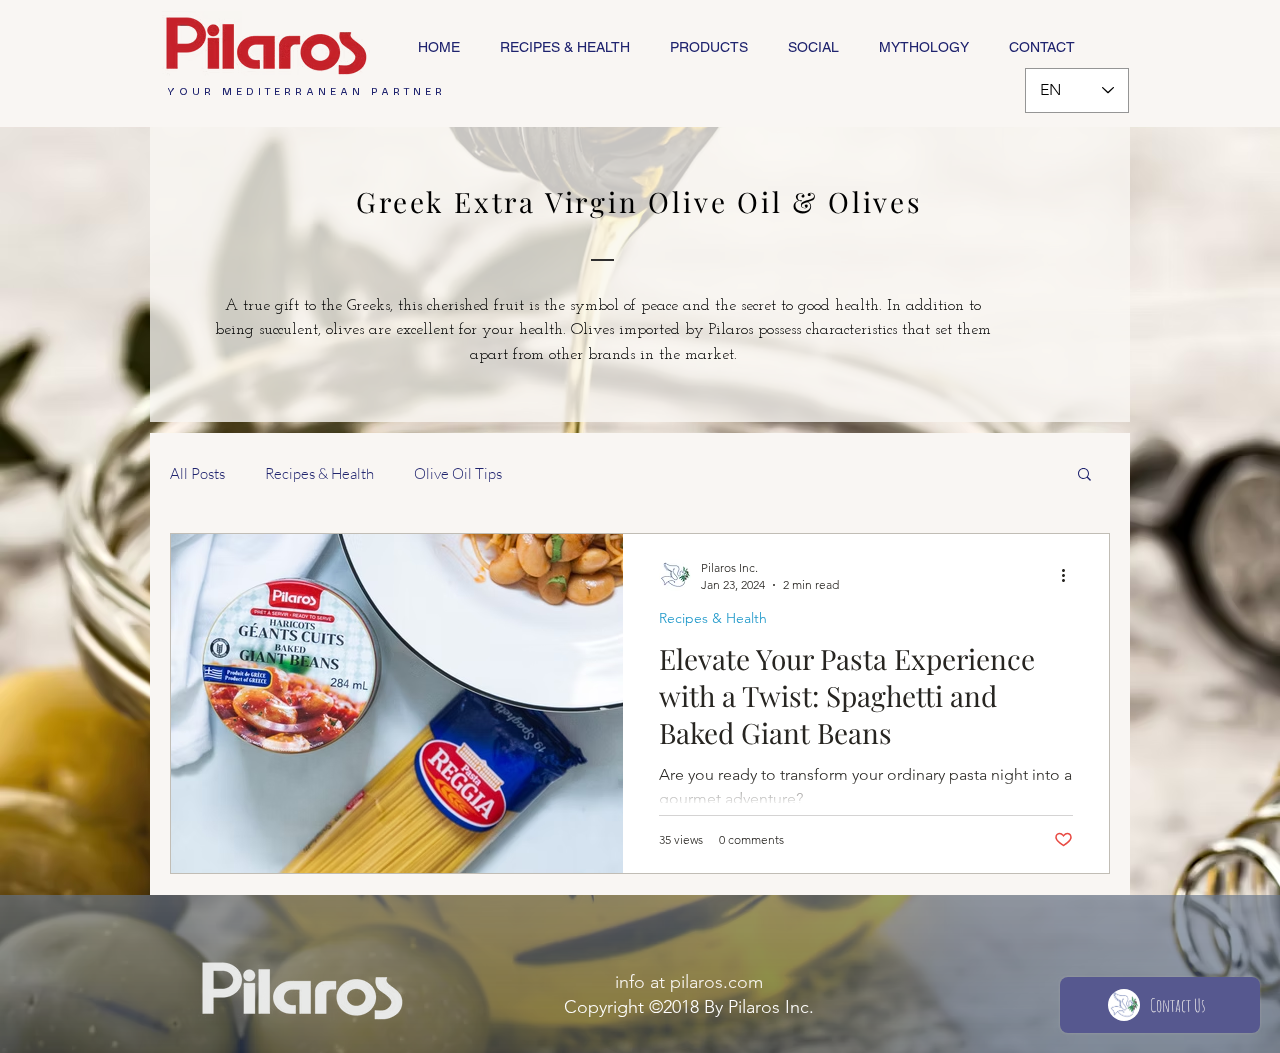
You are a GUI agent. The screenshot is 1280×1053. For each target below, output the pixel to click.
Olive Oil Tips (458, 473)
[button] (1084, 475)
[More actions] (1070, 575)
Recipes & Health (319, 473)
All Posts (197, 473)
